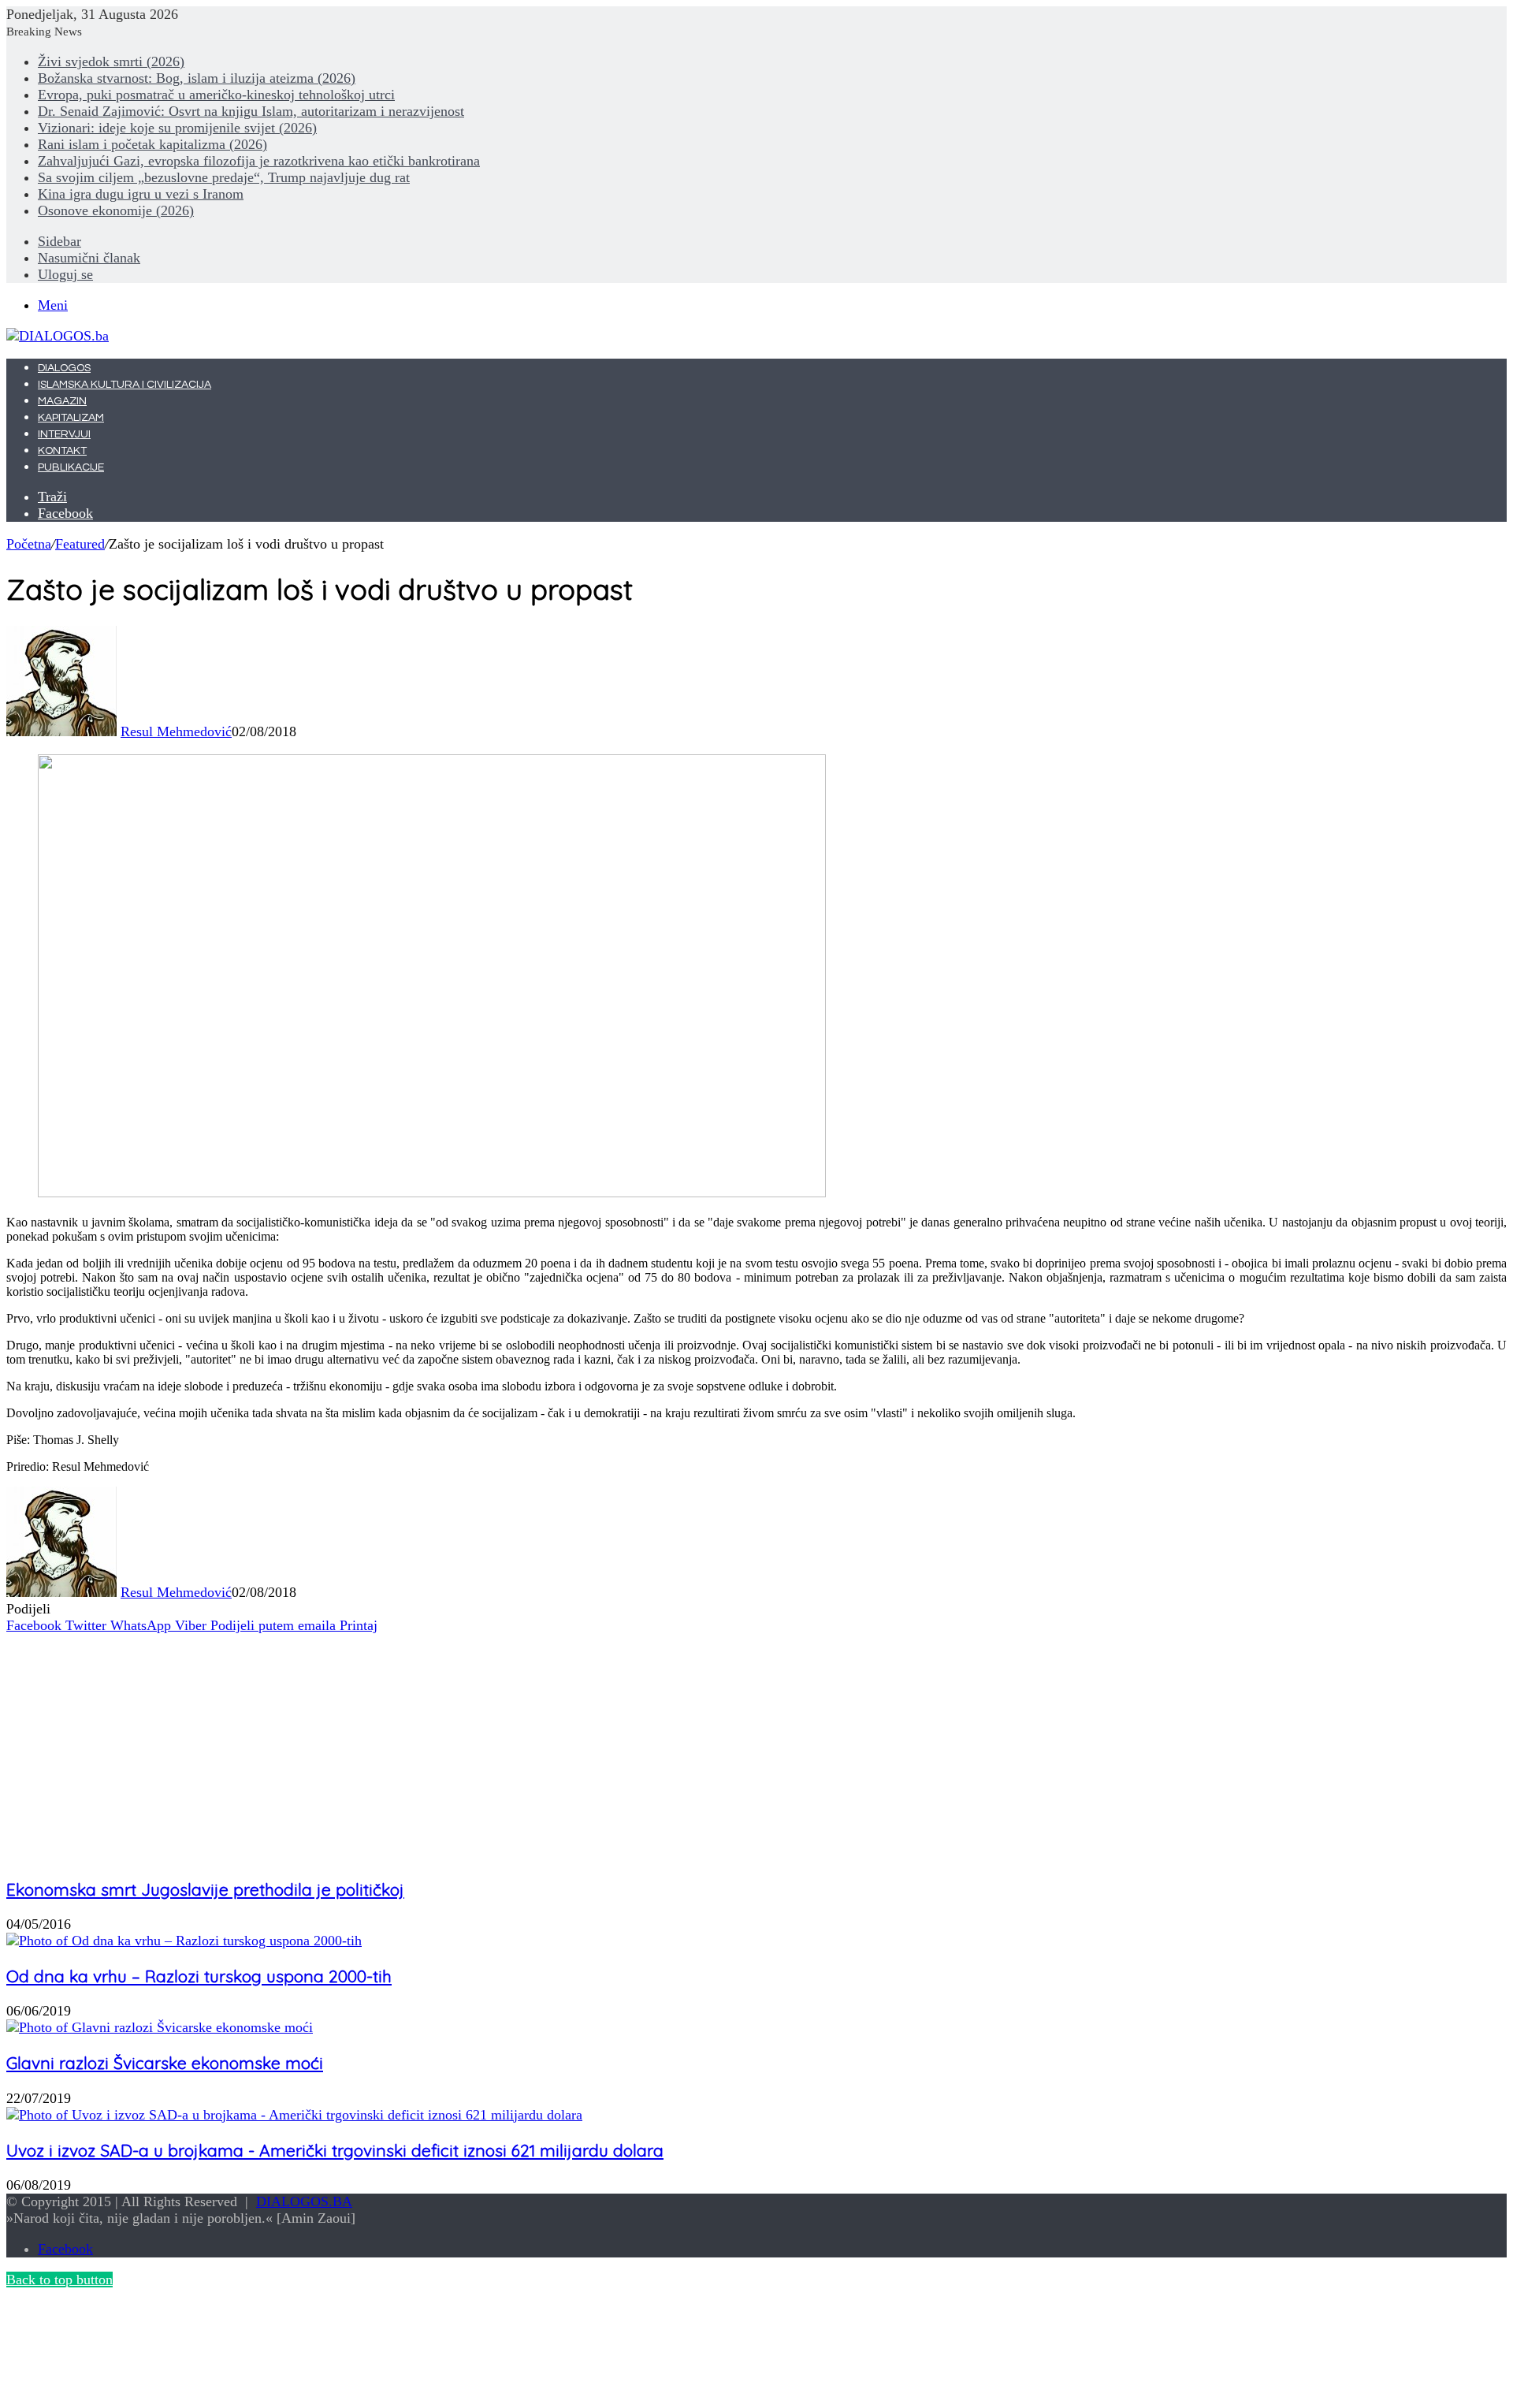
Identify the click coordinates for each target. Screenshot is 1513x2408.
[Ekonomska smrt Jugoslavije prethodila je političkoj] (160, 1854)
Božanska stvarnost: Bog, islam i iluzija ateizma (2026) (197, 78)
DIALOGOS (64, 368)
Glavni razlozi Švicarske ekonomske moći (165, 2063)
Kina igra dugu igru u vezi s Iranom (141, 194)
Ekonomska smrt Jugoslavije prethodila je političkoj (205, 1889)
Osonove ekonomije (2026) (116, 210)
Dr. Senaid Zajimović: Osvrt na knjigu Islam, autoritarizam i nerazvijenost (251, 111)
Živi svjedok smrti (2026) (111, 61)
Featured (80, 544)
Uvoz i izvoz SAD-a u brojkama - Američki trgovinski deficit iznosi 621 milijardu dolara (335, 2150)
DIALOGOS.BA (304, 2201)
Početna (29, 544)
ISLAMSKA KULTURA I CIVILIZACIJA (125, 385)
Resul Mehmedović (176, 731)
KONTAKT (62, 451)
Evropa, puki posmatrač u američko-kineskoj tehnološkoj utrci (216, 95)
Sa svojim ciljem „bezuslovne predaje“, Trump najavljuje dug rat (224, 177)
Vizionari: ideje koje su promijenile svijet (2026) (177, 128)
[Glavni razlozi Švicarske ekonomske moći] (160, 2027)
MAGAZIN (62, 401)
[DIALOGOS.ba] (58, 336)
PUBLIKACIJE (71, 467)
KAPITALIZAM (71, 418)
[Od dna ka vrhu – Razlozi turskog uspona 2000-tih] (184, 1941)
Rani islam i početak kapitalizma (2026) (152, 144)
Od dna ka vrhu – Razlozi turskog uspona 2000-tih (199, 1976)
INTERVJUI (64, 434)
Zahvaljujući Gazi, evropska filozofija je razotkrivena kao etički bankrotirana (259, 161)
